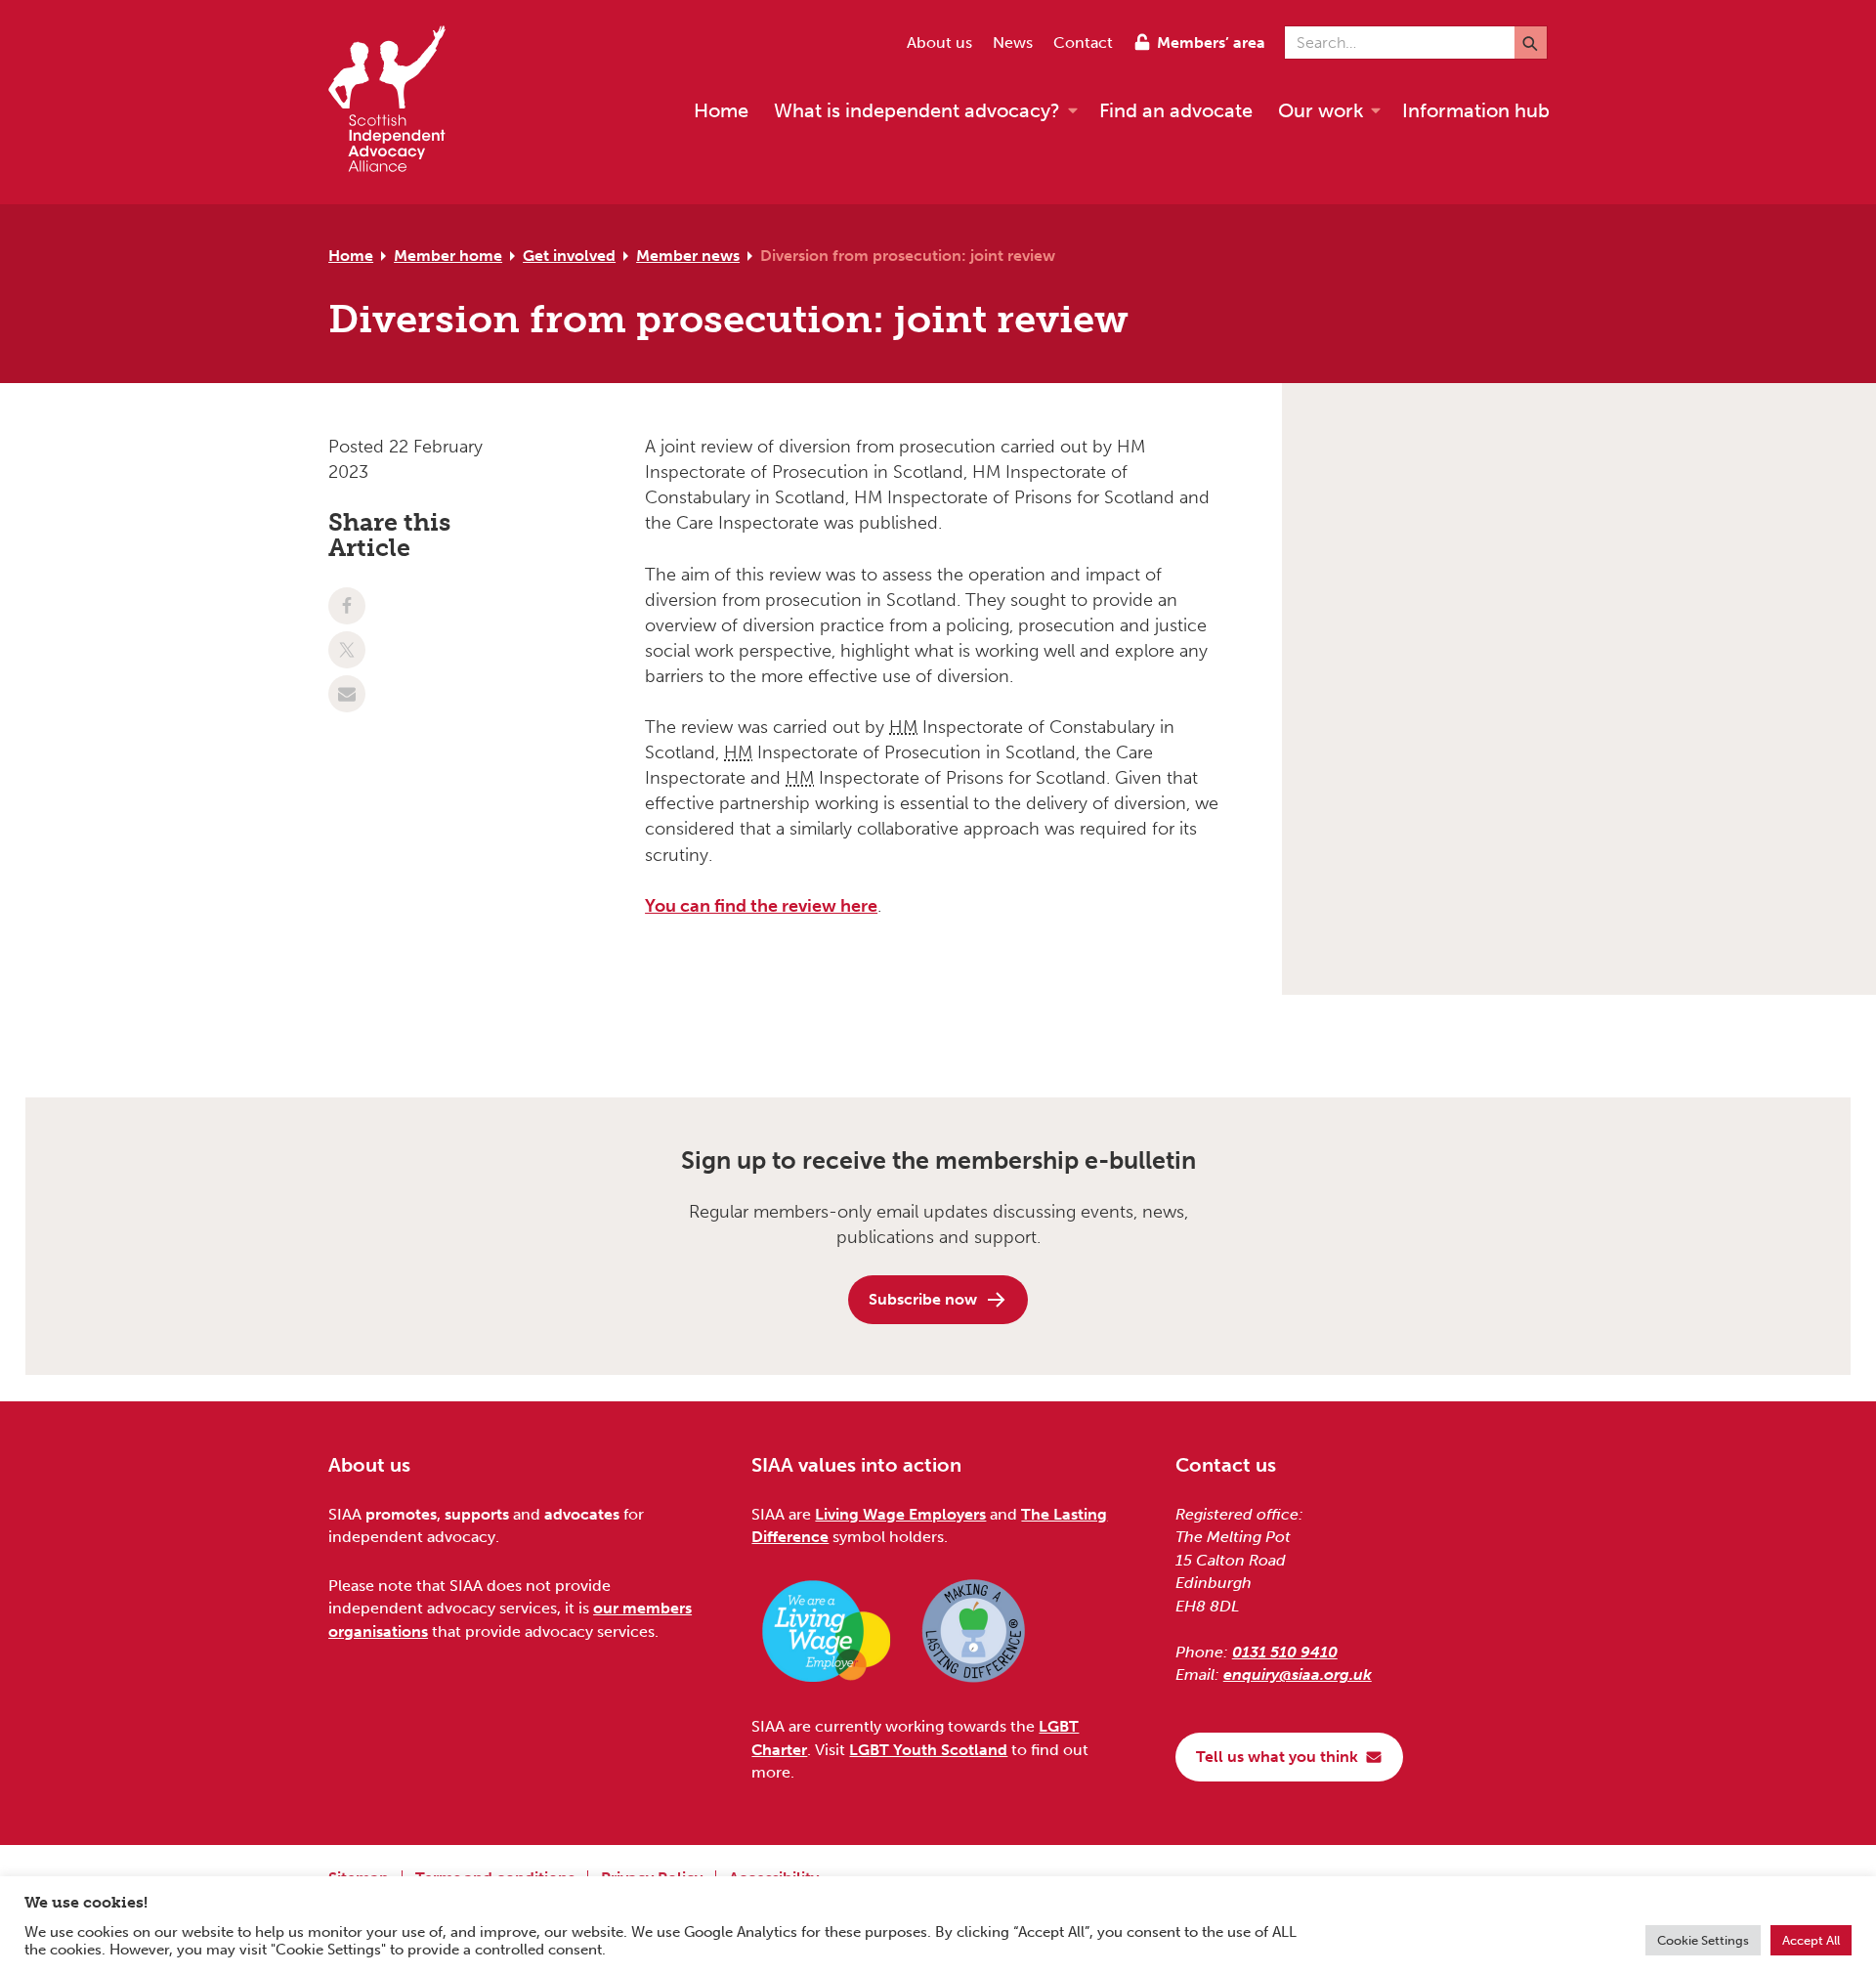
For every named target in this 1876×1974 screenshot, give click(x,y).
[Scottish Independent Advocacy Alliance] (397, 102)
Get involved (569, 256)
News (1013, 43)
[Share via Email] (347, 694)
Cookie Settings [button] (1703, 1940)
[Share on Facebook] (347, 606)
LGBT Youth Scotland (928, 1750)
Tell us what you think (1277, 1757)
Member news (688, 256)
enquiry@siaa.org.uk (1298, 1674)
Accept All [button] (1811, 1940)
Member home (448, 256)
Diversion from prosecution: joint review (908, 256)
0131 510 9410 (1285, 1652)
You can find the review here (761, 906)
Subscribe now (923, 1299)
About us (939, 43)
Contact (1083, 43)
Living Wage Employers (900, 1514)
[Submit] (1531, 43)
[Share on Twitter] (347, 650)
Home (351, 256)
